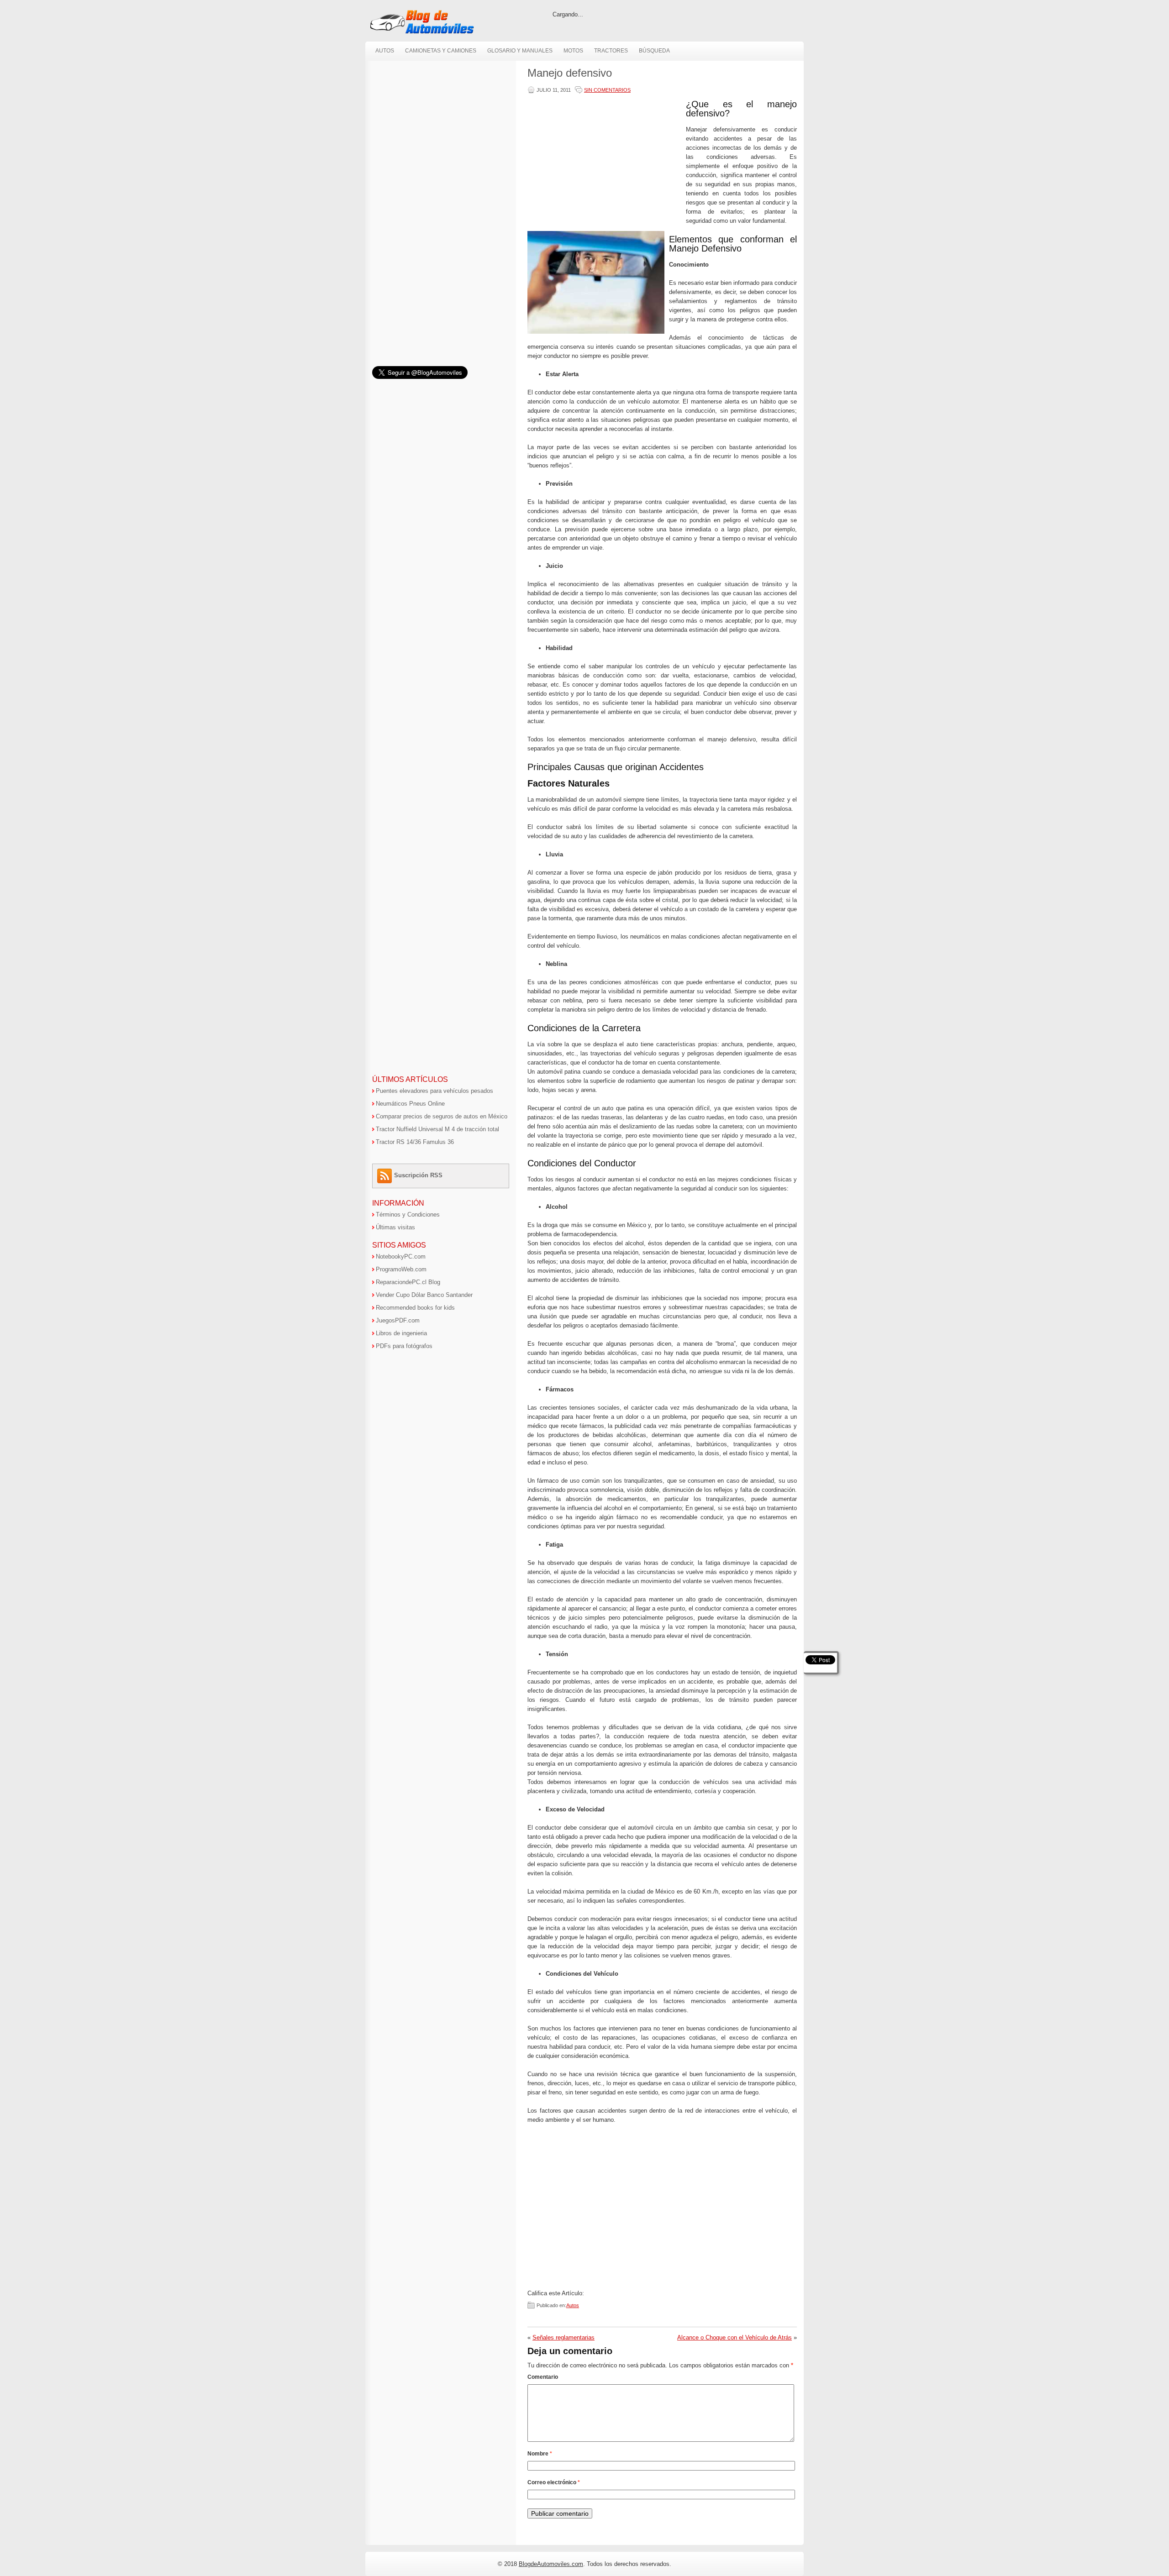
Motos (573, 51)
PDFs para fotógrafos (404, 1346)
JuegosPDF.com (398, 1320)
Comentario (543, 2377)
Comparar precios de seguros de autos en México (442, 1116)
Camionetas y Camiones (441, 51)
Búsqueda (654, 51)
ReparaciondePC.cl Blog (408, 1282)
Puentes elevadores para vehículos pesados (434, 1091)
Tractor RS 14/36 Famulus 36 (415, 1142)
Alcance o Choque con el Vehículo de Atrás (735, 2337)
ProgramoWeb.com (401, 1269)
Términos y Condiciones (408, 1215)
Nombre (540, 2454)
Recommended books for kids (415, 1308)
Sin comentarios (607, 90)
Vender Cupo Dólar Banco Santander (424, 1295)
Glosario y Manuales (520, 51)
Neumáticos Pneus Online (410, 1104)
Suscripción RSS (418, 1175)
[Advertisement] (605, 163)
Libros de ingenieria (401, 1333)
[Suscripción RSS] (386, 1175)
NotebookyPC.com (401, 1257)
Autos (385, 51)
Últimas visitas (395, 1227)
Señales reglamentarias (563, 2337)
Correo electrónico (554, 2482)
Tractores (611, 51)
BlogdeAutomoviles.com (551, 2564)
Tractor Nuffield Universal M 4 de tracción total (437, 1129)
